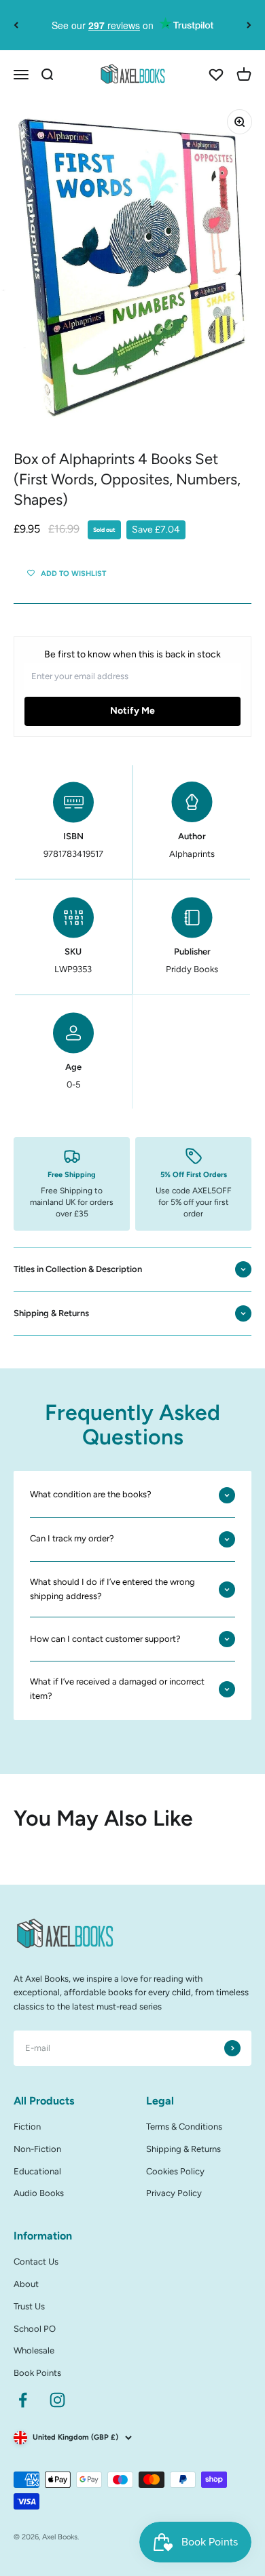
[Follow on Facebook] (23, 2400)
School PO (35, 2329)
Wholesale (34, 2350)
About (26, 2284)
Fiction (27, 2127)
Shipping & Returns (183, 2149)
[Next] (249, 25)
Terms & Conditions (184, 2127)
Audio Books (39, 2193)
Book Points (37, 2373)
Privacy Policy (174, 2193)
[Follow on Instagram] (57, 2400)
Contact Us (36, 2262)
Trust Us (29, 2306)
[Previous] (16, 25)
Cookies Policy (175, 2171)
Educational (37, 2171)
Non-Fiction (37, 2149)
